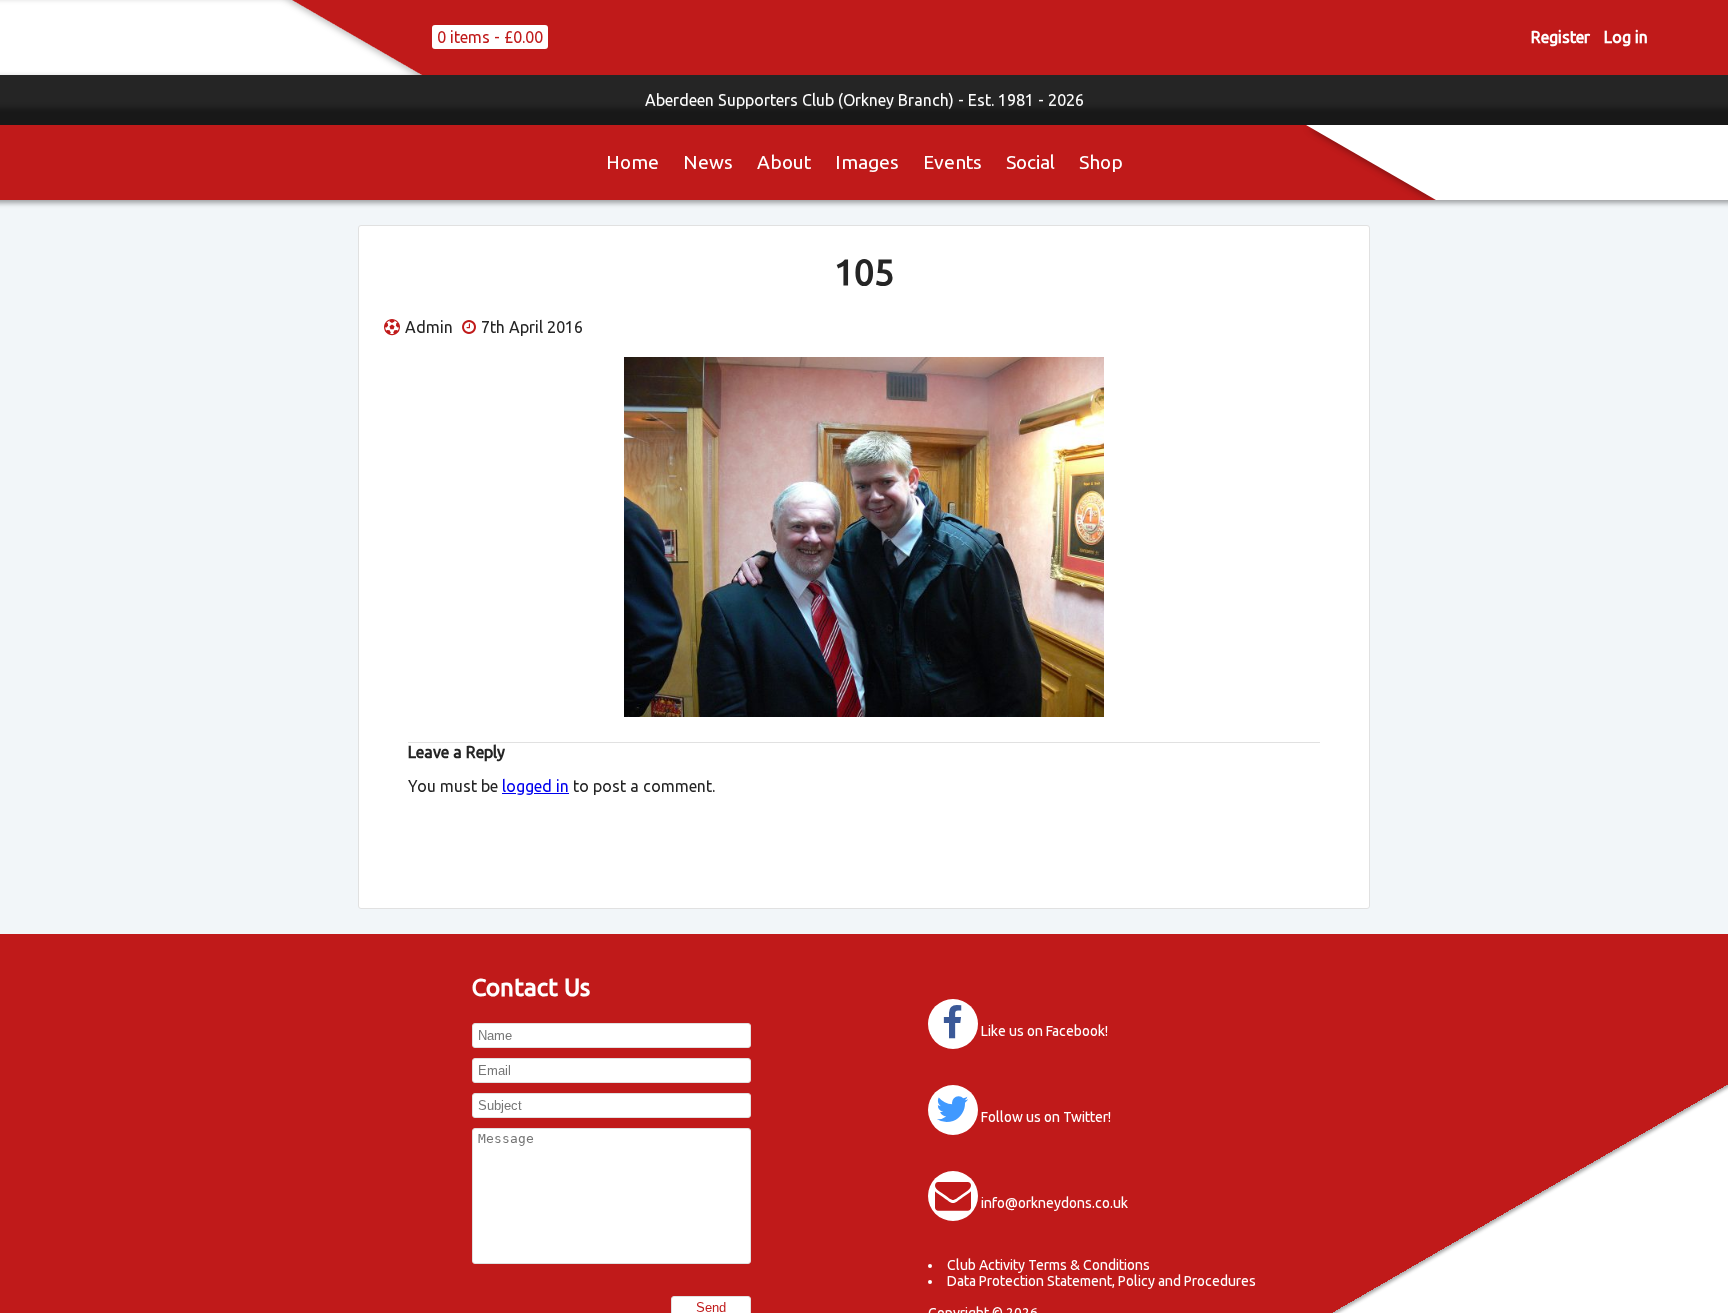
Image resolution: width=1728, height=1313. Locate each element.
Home (632, 162)
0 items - (490, 37)
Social (1030, 162)
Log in (1626, 37)
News (708, 162)
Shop (1101, 162)
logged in (535, 786)
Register (1560, 37)
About (784, 162)
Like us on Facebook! (1044, 1031)
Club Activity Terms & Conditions (1048, 1265)
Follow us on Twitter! (1046, 1117)
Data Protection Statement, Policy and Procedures (1101, 1281)
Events (952, 162)
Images (867, 162)
